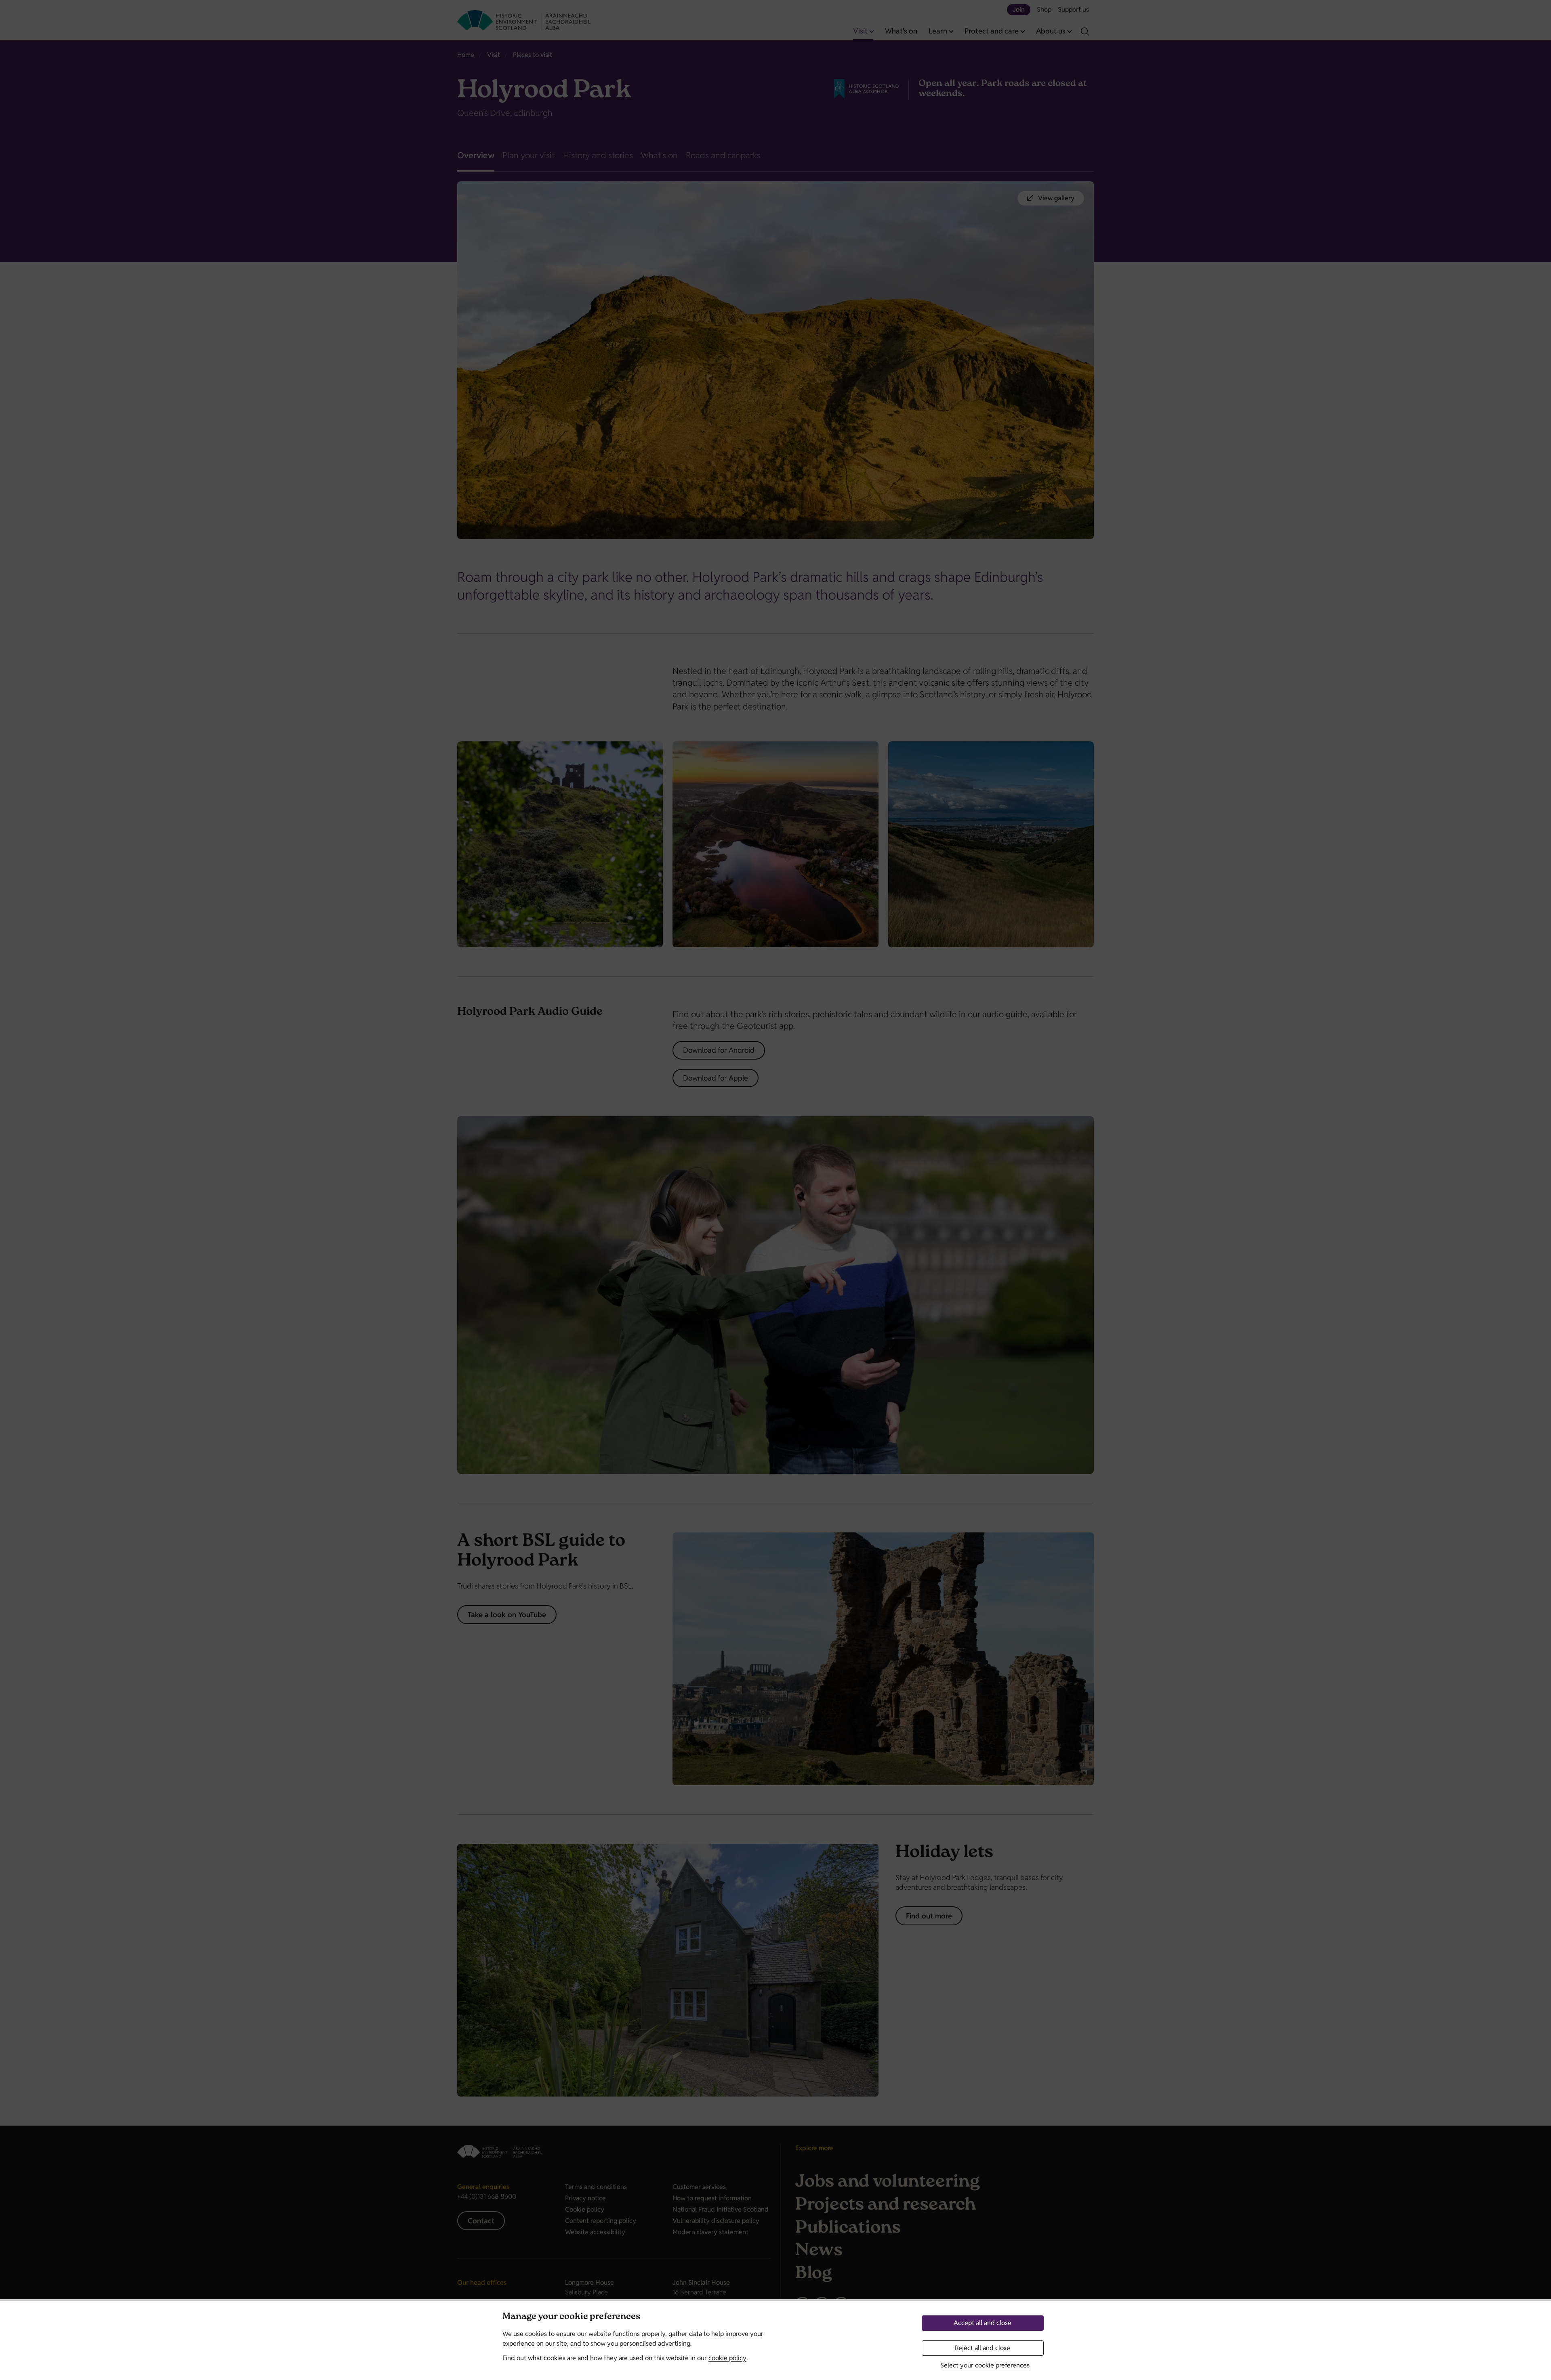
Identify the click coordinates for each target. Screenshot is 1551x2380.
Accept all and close (983, 2323)
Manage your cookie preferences (571, 2317)
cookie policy (727, 2358)
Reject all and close (983, 2348)
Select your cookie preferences (985, 2365)
